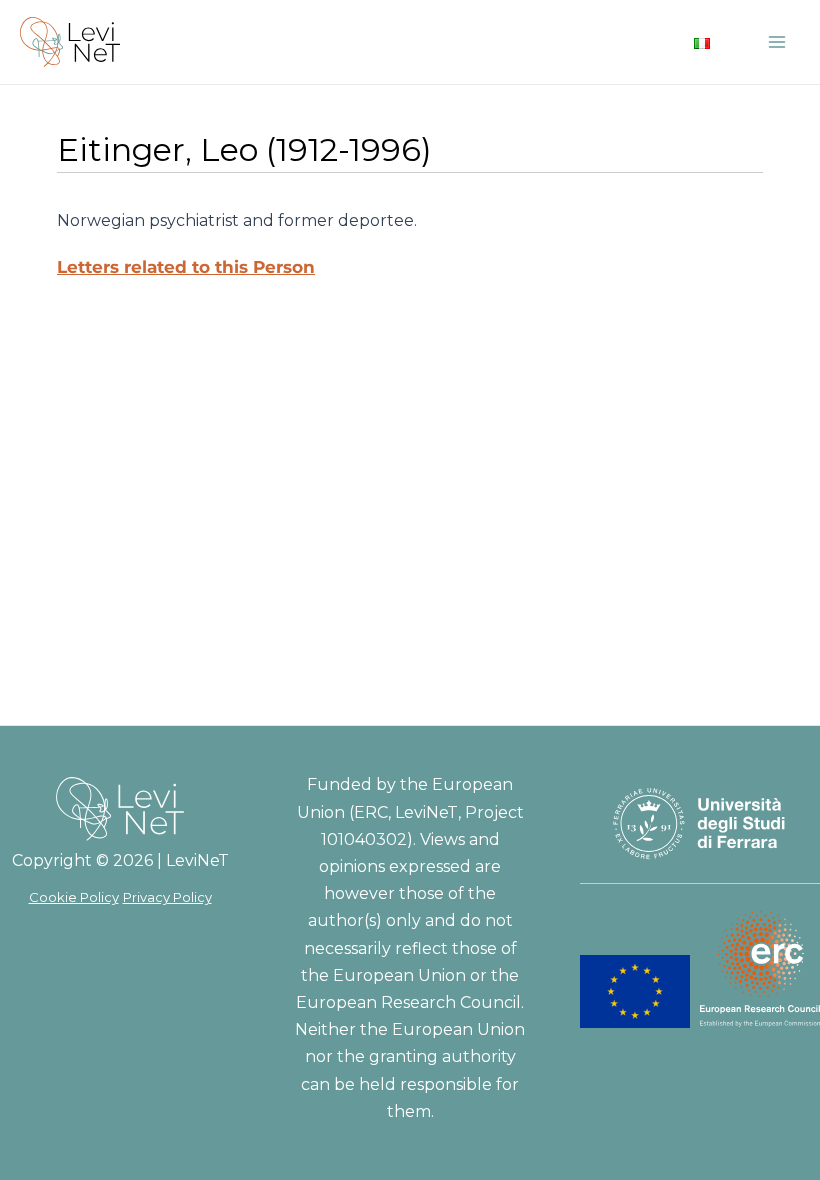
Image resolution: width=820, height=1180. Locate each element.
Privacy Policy (167, 897)
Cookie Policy (74, 897)
